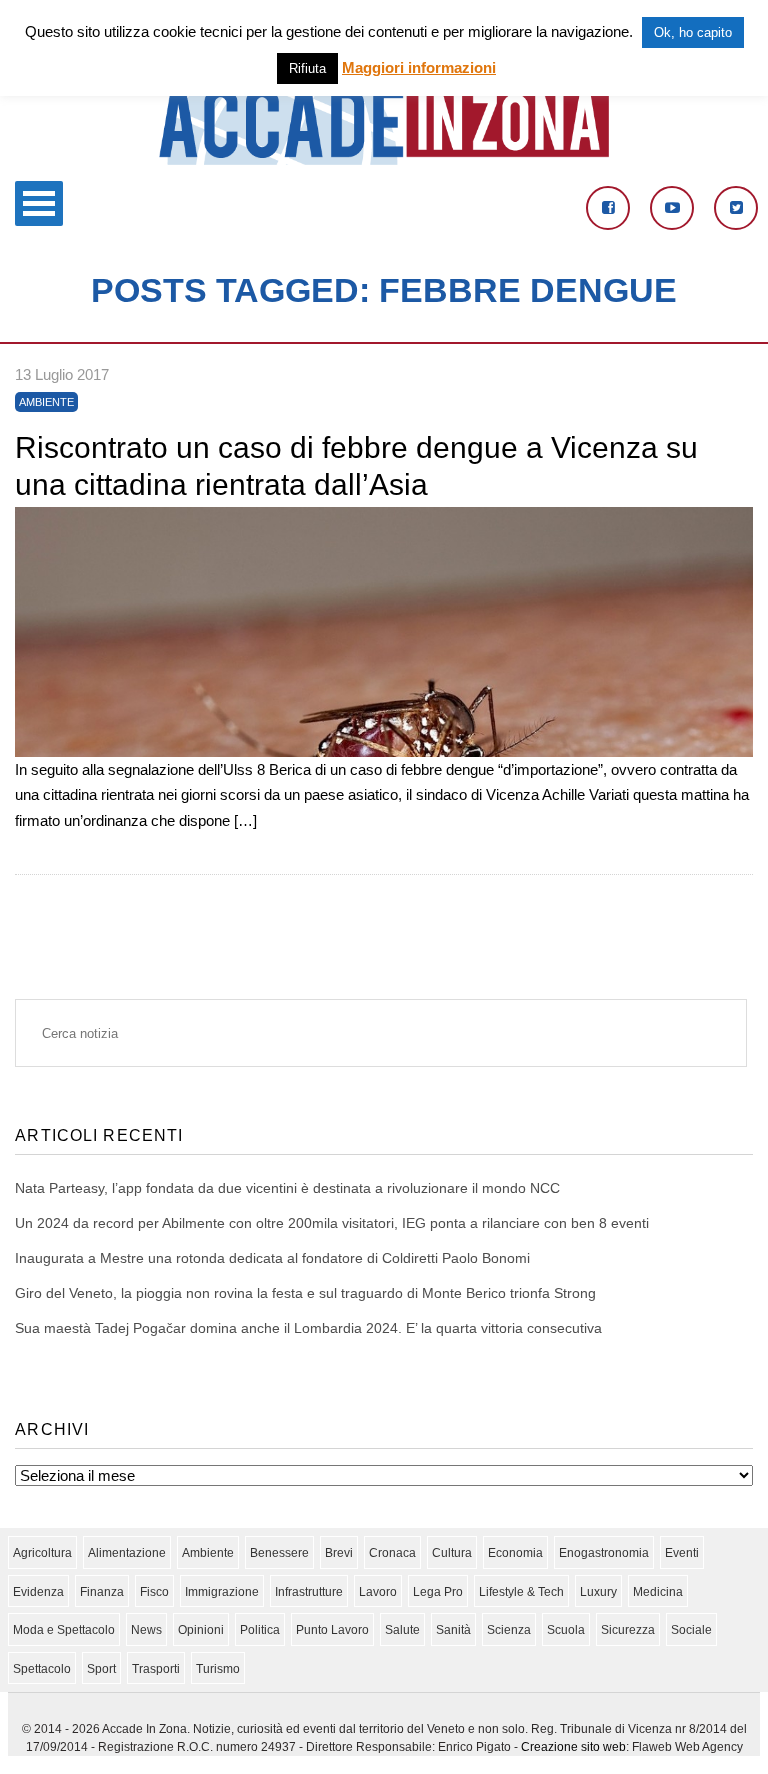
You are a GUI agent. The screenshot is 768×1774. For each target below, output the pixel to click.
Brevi (339, 1553)
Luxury (598, 1592)
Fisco (154, 1592)
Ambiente (46, 402)
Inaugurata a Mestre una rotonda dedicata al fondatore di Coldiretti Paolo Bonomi (272, 1258)
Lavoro (378, 1592)
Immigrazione (222, 1592)
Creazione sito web (573, 1747)
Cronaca (392, 1553)
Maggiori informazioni (419, 67)
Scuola (566, 1630)
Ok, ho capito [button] (693, 32)
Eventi (682, 1553)
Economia (515, 1553)
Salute (402, 1630)
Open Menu (39, 203)
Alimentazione (127, 1553)
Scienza (509, 1630)
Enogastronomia (604, 1553)
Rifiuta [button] (307, 68)
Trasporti (156, 1669)
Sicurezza (628, 1630)
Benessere (279, 1553)
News (146, 1630)
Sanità (453, 1630)
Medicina (658, 1592)
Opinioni (201, 1630)
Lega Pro (438, 1592)
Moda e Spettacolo (64, 1630)
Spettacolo (42, 1669)
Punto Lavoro (332, 1630)
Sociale (691, 1630)
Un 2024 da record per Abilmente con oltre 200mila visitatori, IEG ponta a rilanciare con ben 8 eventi (332, 1223)
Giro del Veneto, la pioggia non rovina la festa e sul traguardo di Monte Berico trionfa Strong (305, 1293)
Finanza (102, 1592)
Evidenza (38, 1592)
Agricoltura (42, 1553)
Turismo (218, 1669)
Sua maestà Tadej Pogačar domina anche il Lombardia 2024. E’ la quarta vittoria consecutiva (308, 1328)
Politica (260, 1630)
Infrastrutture (309, 1592)
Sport (101, 1669)
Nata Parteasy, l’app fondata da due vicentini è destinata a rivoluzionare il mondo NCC (287, 1188)
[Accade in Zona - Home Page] (384, 159)
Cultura (452, 1553)
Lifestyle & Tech (521, 1592)
